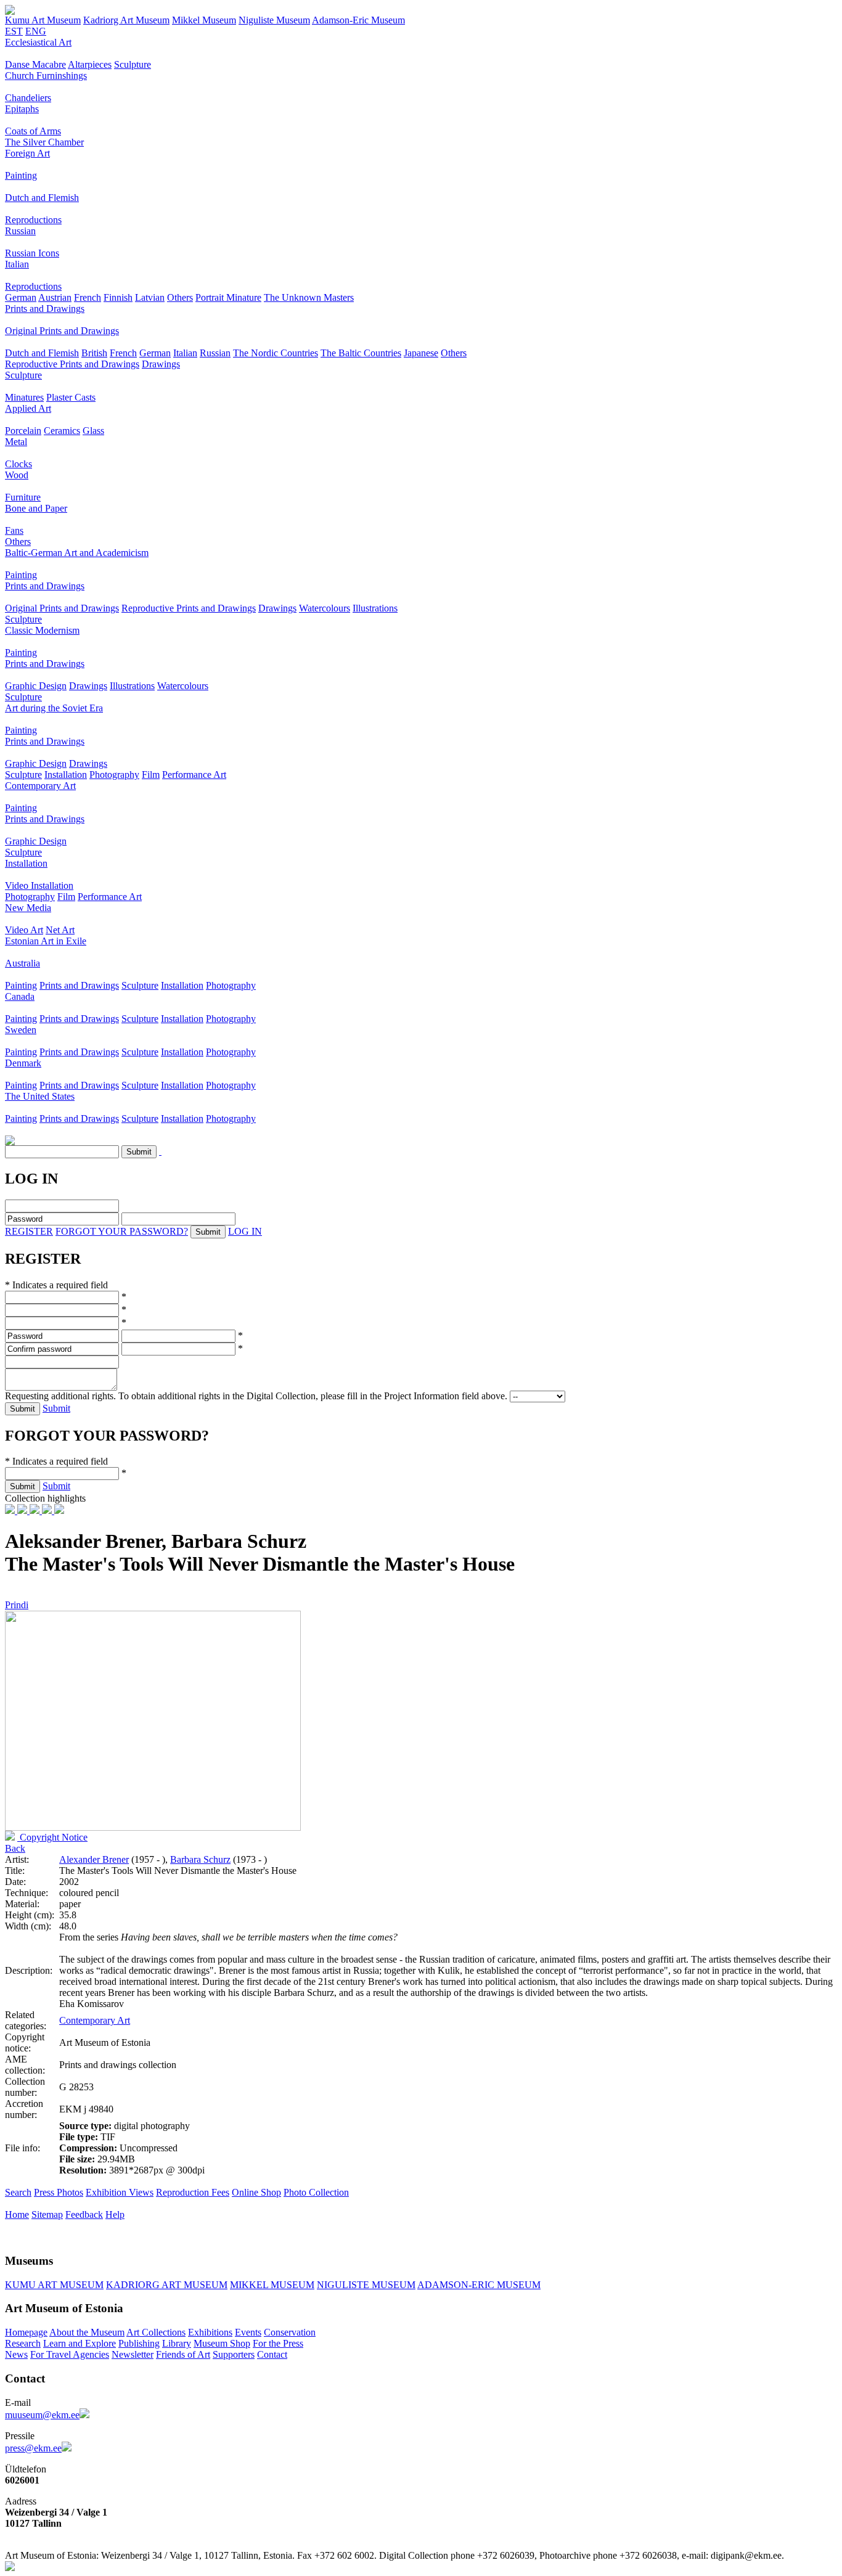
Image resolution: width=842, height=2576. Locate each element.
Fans (14, 530)
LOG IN (245, 1231)
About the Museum (87, 2332)
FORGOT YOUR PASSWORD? (122, 1231)
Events (248, 2332)
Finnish (118, 297)
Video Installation (39, 885)
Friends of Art (183, 2354)
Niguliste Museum (274, 20)
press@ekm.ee (33, 2448)
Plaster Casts (71, 397)
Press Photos (59, 2192)
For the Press (278, 2343)
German (21, 297)
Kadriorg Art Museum (126, 20)
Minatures (24, 397)
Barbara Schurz (200, 1859)
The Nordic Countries (276, 353)
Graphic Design (36, 686)
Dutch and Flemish (42, 198)
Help (115, 2214)
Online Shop (256, 2192)
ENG (36, 31)
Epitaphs (22, 109)
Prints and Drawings (45, 309)
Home (17, 2214)
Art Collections (156, 2332)
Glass (93, 431)
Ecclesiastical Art (38, 42)
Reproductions (33, 220)
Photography (114, 775)
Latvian (150, 297)
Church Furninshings (46, 76)
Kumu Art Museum (43, 20)
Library (177, 2343)
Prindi (17, 1605)
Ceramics (62, 431)
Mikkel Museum (204, 20)
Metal (16, 442)
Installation (66, 775)
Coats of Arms (33, 131)
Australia (22, 963)
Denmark (23, 1063)
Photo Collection (316, 2192)
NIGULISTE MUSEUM (366, 2285)
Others (180, 297)
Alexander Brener (94, 1859)
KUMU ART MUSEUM (54, 2285)
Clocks (18, 464)
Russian (20, 231)
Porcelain (23, 431)
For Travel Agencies (70, 2354)
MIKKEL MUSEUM (272, 2285)
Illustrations (375, 608)
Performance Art (194, 775)
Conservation (290, 2332)
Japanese (421, 353)
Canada (20, 996)
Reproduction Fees (193, 2192)
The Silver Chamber (44, 142)
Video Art (24, 930)
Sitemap (47, 2214)
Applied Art (28, 408)
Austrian (55, 297)
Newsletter (133, 2354)
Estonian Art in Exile (46, 941)
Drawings (161, 364)
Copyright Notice (52, 1837)
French (88, 297)
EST (14, 31)
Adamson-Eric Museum (358, 20)
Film (151, 775)
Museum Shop (222, 2343)
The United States (40, 1096)
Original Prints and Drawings (62, 331)
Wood (17, 475)
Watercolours (325, 608)
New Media (28, 908)
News (16, 2354)
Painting (21, 175)
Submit (56, 1408)
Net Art (60, 930)
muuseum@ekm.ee (42, 2415)
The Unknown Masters (309, 297)
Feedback (84, 2214)
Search (18, 2192)
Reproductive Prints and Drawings (72, 364)
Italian (17, 264)
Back (15, 1848)
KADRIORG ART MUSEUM (167, 2285)
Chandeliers (28, 98)
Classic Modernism (42, 630)
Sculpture (133, 64)
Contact (272, 2354)
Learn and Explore (80, 2343)
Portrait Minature (228, 297)
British (94, 353)
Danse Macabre (35, 64)
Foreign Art (27, 153)
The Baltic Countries (361, 353)
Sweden (21, 1030)
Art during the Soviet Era (54, 708)
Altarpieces (90, 64)
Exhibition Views (120, 2192)
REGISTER (29, 1231)
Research (23, 2343)
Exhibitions (210, 2332)
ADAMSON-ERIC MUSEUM (479, 2285)
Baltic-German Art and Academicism (77, 553)
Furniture (23, 497)
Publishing (139, 2343)
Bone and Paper (36, 508)
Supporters (234, 2354)
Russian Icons (32, 253)
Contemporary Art (40, 786)
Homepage (26, 2332)
